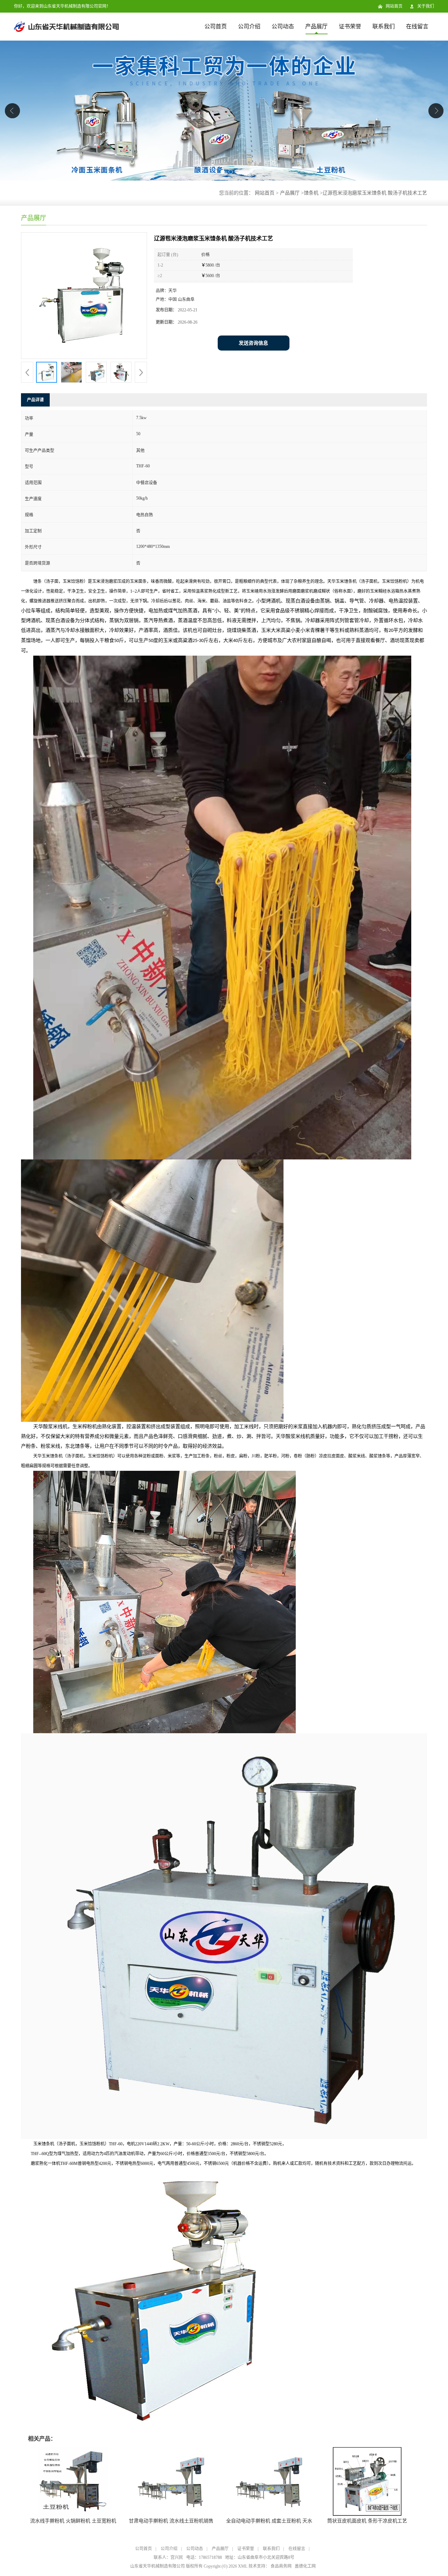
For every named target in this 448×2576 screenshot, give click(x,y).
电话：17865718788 (204, 2557)
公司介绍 (249, 26)
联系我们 (384, 26)
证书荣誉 (350, 26)
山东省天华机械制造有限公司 (157, 2566)
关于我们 (426, 6)
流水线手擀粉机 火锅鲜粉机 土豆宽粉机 (73, 2521)
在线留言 (417, 26)
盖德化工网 (305, 2566)
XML (243, 2566)
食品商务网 (281, 2566)
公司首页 (216, 26)
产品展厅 (316, 26)
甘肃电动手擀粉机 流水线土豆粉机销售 (171, 2521)
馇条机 (311, 193)
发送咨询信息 (253, 343)
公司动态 (283, 26)
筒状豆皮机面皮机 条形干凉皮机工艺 (367, 2521)
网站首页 (394, 6)
